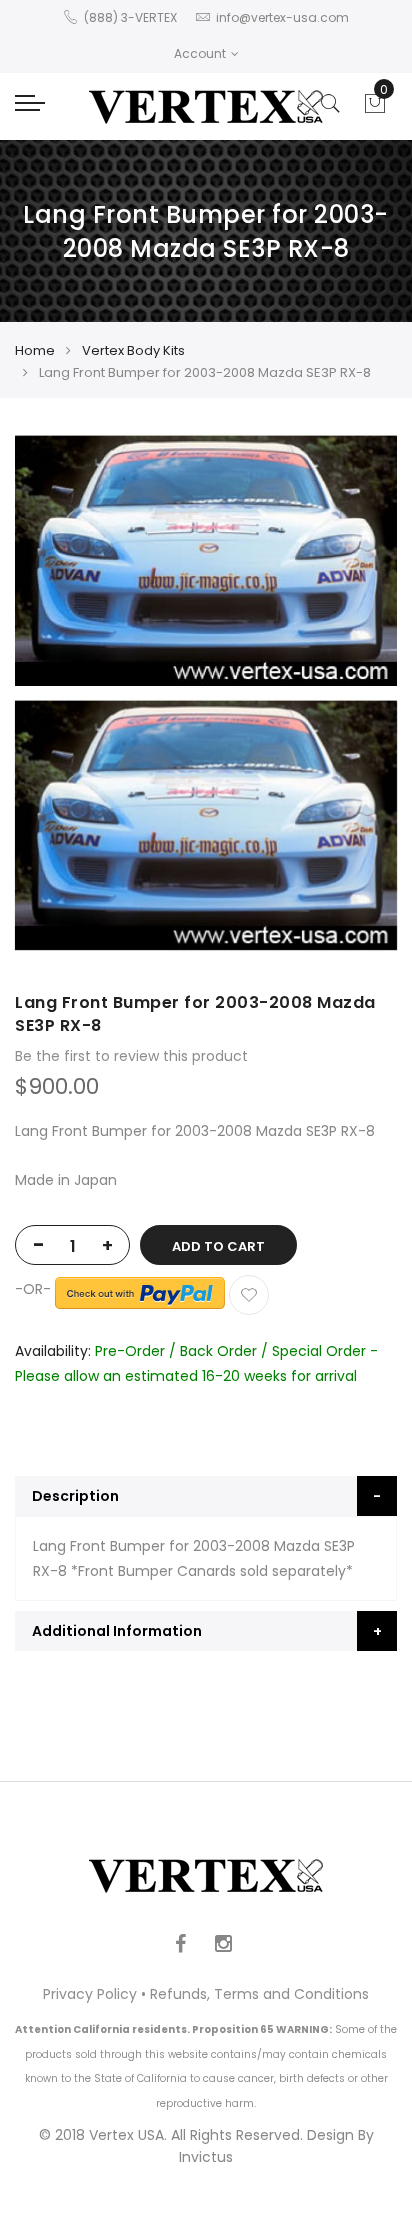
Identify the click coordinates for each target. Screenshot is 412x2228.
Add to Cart (218, 1246)
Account (200, 53)
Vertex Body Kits (133, 350)
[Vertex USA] (206, 106)
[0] (375, 109)
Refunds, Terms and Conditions (259, 1994)
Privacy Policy (90, 1994)
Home (35, 350)
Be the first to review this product (131, 1056)
